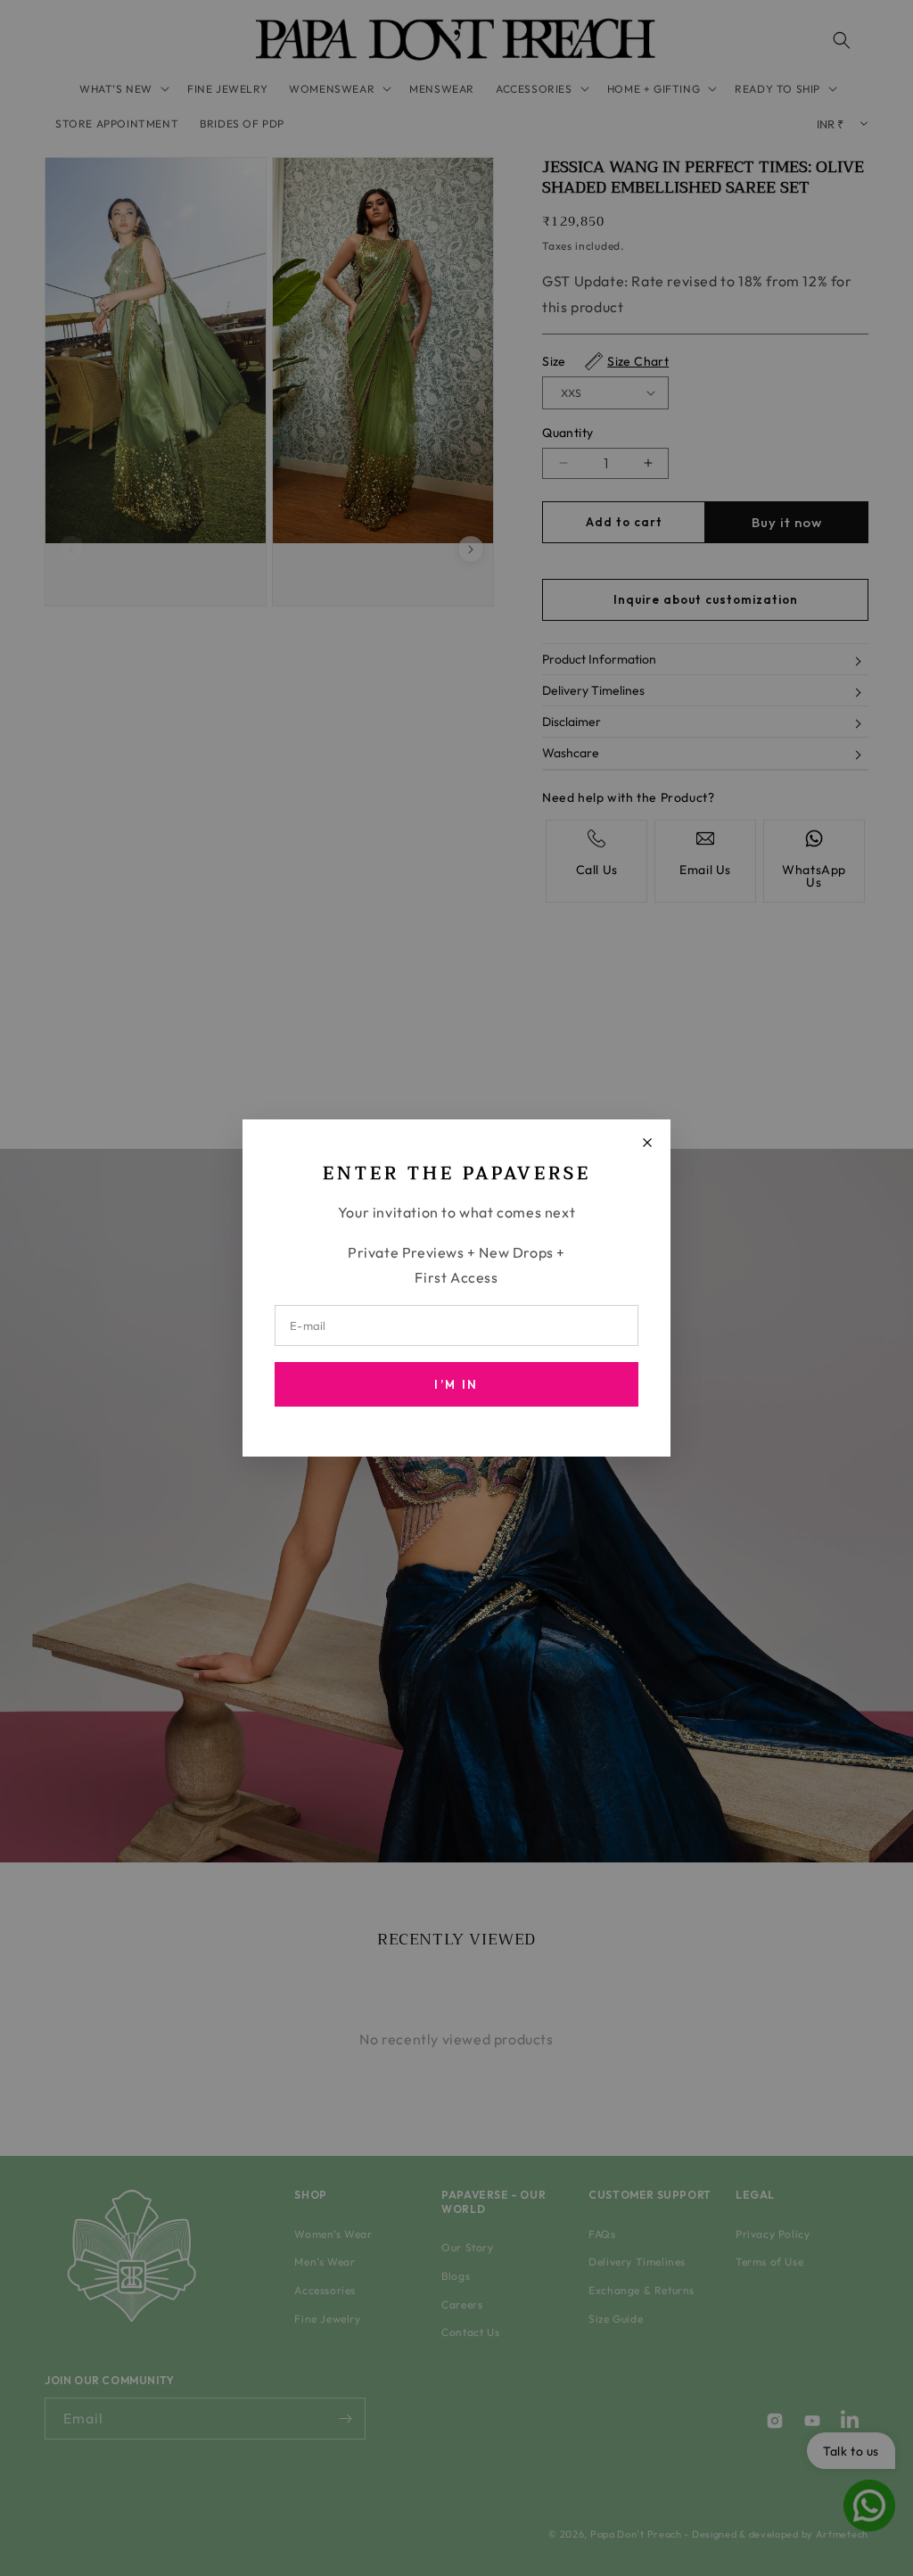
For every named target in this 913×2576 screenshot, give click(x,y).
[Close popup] (647, 1143)
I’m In (456, 1384)
